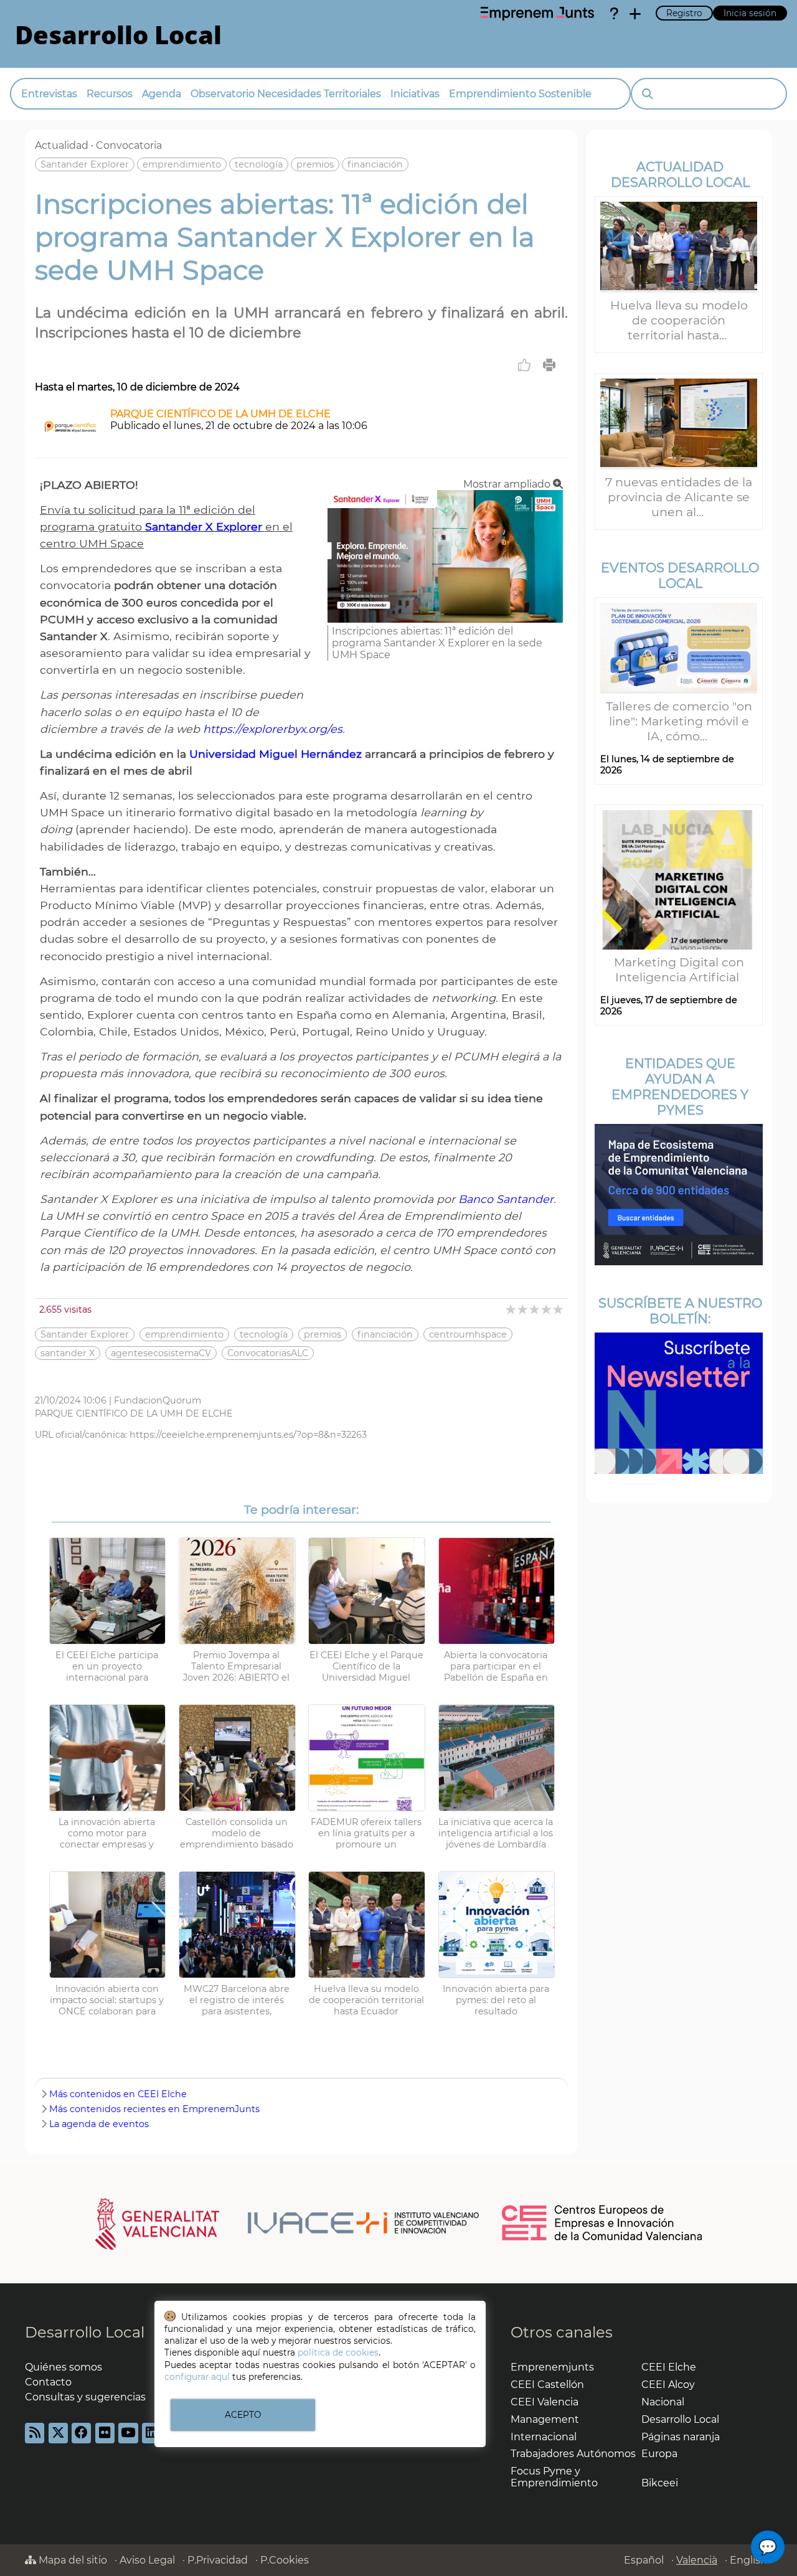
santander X (68, 1353)
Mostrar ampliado (508, 484)
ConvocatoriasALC (268, 1353)
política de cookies (338, 2352)
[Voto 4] (547, 1309)
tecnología (259, 164)
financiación (375, 164)
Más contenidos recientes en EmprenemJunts (154, 2109)
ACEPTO (243, 2415)
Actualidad (62, 145)
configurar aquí (197, 2377)
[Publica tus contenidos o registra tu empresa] (635, 14)
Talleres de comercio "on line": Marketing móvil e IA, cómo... (679, 721)
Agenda (162, 94)
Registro (684, 13)
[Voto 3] (535, 1309)
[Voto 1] (512, 1309)
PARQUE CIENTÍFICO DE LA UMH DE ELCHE (220, 414)
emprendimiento (182, 164)
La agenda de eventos (99, 2124)
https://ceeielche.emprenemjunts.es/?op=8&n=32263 (248, 1435)
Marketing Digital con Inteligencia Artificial (679, 970)
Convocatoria (129, 145)
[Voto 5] (559, 1309)
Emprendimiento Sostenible (520, 94)
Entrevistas (49, 94)
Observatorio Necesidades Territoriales (286, 94)
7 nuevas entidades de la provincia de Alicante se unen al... (679, 497)
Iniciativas (415, 94)
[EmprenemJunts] (537, 14)
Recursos (110, 94)
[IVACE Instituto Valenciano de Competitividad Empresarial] (287, 2224)
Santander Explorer (85, 164)
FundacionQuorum (158, 1400)
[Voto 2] (523, 1309)
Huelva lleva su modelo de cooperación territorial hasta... (679, 320)
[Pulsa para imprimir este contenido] (549, 365)
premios (315, 164)
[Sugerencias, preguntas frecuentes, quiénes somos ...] (614, 14)
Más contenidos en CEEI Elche (118, 2094)
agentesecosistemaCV (161, 1353)
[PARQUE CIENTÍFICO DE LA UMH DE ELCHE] (70, 442)
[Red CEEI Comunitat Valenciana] (603, 2239)
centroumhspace (468, 1334)
